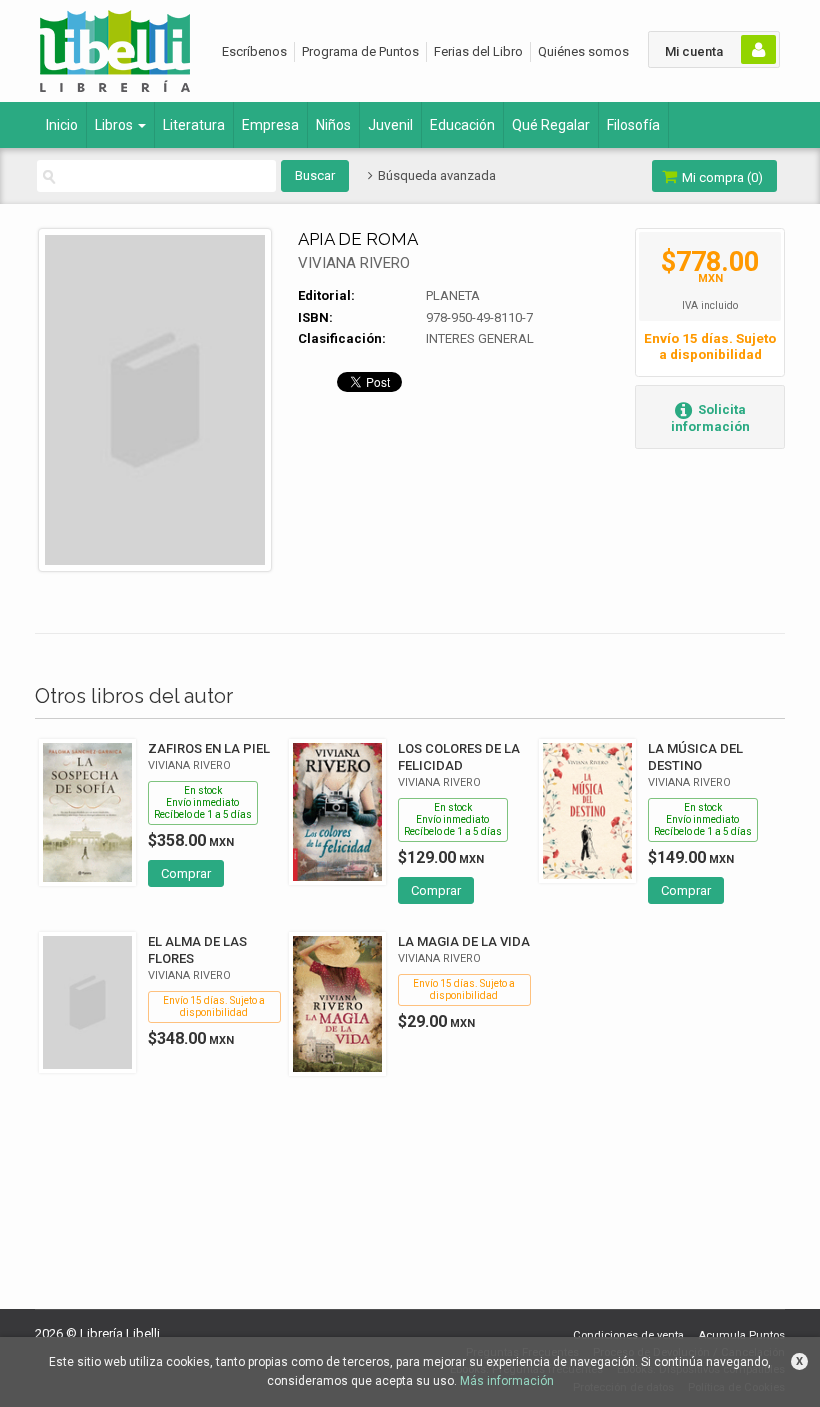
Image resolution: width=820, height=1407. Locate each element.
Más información (507, 1381)
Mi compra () (721, 177)
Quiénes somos (583, 51)
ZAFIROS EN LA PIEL (209, 748)
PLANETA (453, 295)
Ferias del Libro (478, 51)
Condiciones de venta (628, 1335)
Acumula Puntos (741, 1335)
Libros (115, 125)
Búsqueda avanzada (435, 175)
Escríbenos (254, 51)
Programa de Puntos (360, 51)
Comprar (186, 873)
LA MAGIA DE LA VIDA (464, 941)
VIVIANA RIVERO (354, 263)
